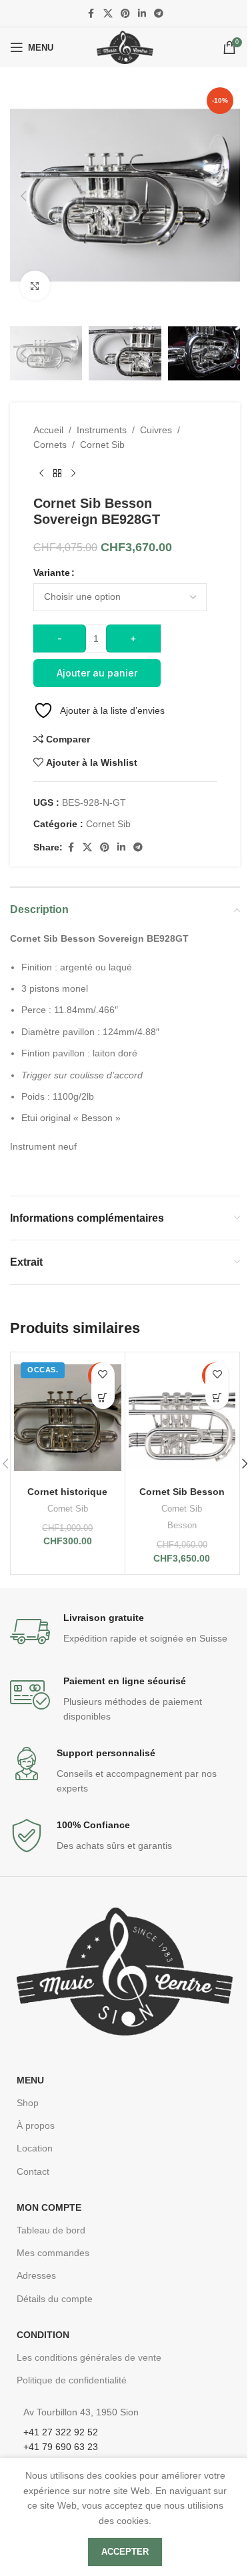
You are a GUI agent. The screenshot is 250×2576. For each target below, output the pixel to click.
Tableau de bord (51, 2230)
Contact (33, 2171)
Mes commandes (53, 2253)
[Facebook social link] (91, 14)
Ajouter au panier (97, 673)
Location (35, 2148)
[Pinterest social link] (125, 14)
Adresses (36, 2275)
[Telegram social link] (159, 14)
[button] (23, 196)
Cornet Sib (102, 445)
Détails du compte (55, 2299)
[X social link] (108, 14)
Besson (182, 1525)
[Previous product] (41, 474)
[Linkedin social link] (142, 14)
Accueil (48, 430)
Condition (43, 2335)
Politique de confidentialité (72, 2380)
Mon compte (49, 2207)
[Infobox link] (125, 1632)
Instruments (102, 430)
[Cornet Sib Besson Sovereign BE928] (182, 1417)
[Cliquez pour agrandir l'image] (35, 286)
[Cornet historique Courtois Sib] (68, 1417)
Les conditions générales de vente (89, 2357)
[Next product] (73, 474)
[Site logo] (125, 47)
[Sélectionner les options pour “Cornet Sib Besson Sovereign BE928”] (217, 1397)
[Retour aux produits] (57, 474)
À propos (36, 2125)
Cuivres (156, 430)
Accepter (125, 2552)
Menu (30, 2080)
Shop (28, 2103)
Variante (52, 573)
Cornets (50, 445)
